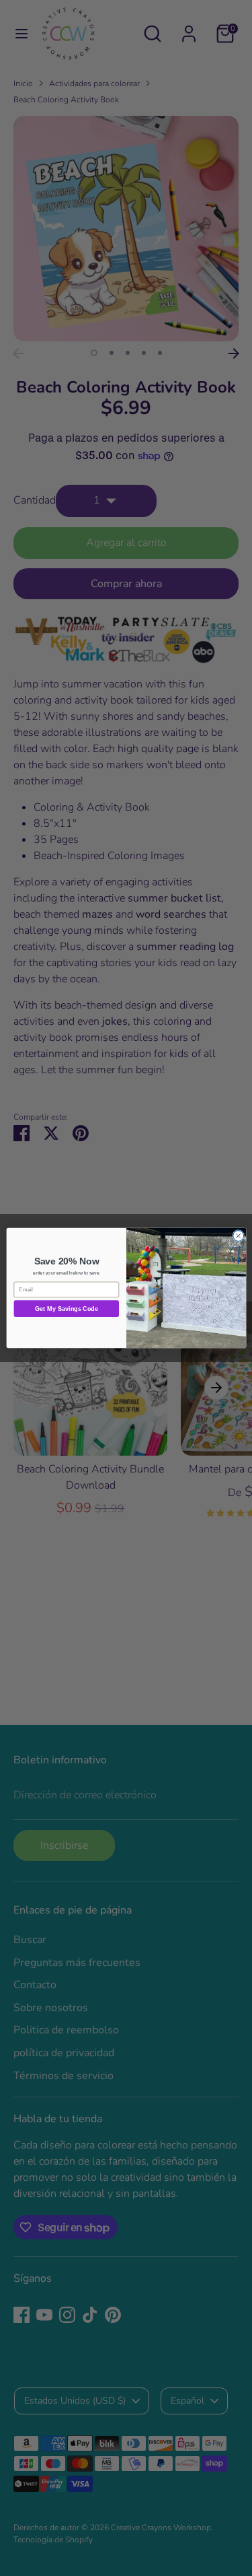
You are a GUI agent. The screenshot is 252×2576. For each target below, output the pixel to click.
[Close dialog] (238, 1235)
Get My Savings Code (66, 1309)
